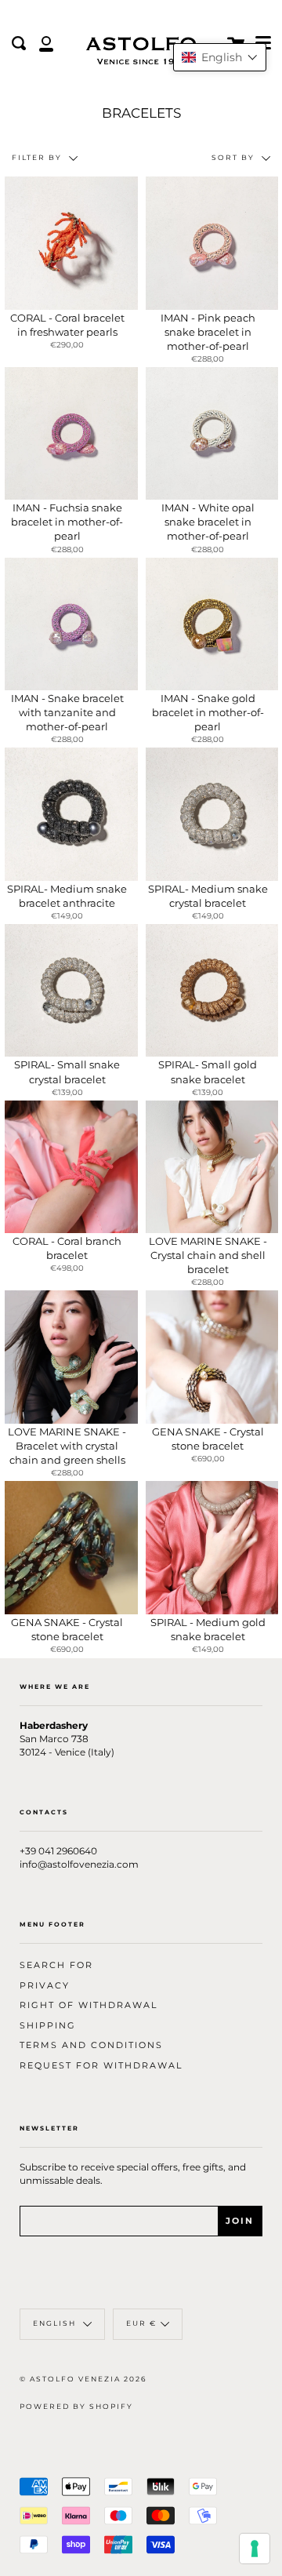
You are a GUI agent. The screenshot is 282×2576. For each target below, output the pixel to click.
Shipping (48, 2026)
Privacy (45, 1986)
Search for (56, 1965)
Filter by (38, 158)
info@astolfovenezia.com (79, 1865)
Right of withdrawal (89, 2005)
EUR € (141, 2323)
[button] (220, 57)
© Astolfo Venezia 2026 (83, 2379)
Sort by (235, 158)
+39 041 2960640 (58, 1851)
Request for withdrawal (101, 2066)
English (56, 2323)
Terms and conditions (91, 2045)
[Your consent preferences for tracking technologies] (255, 2549)
